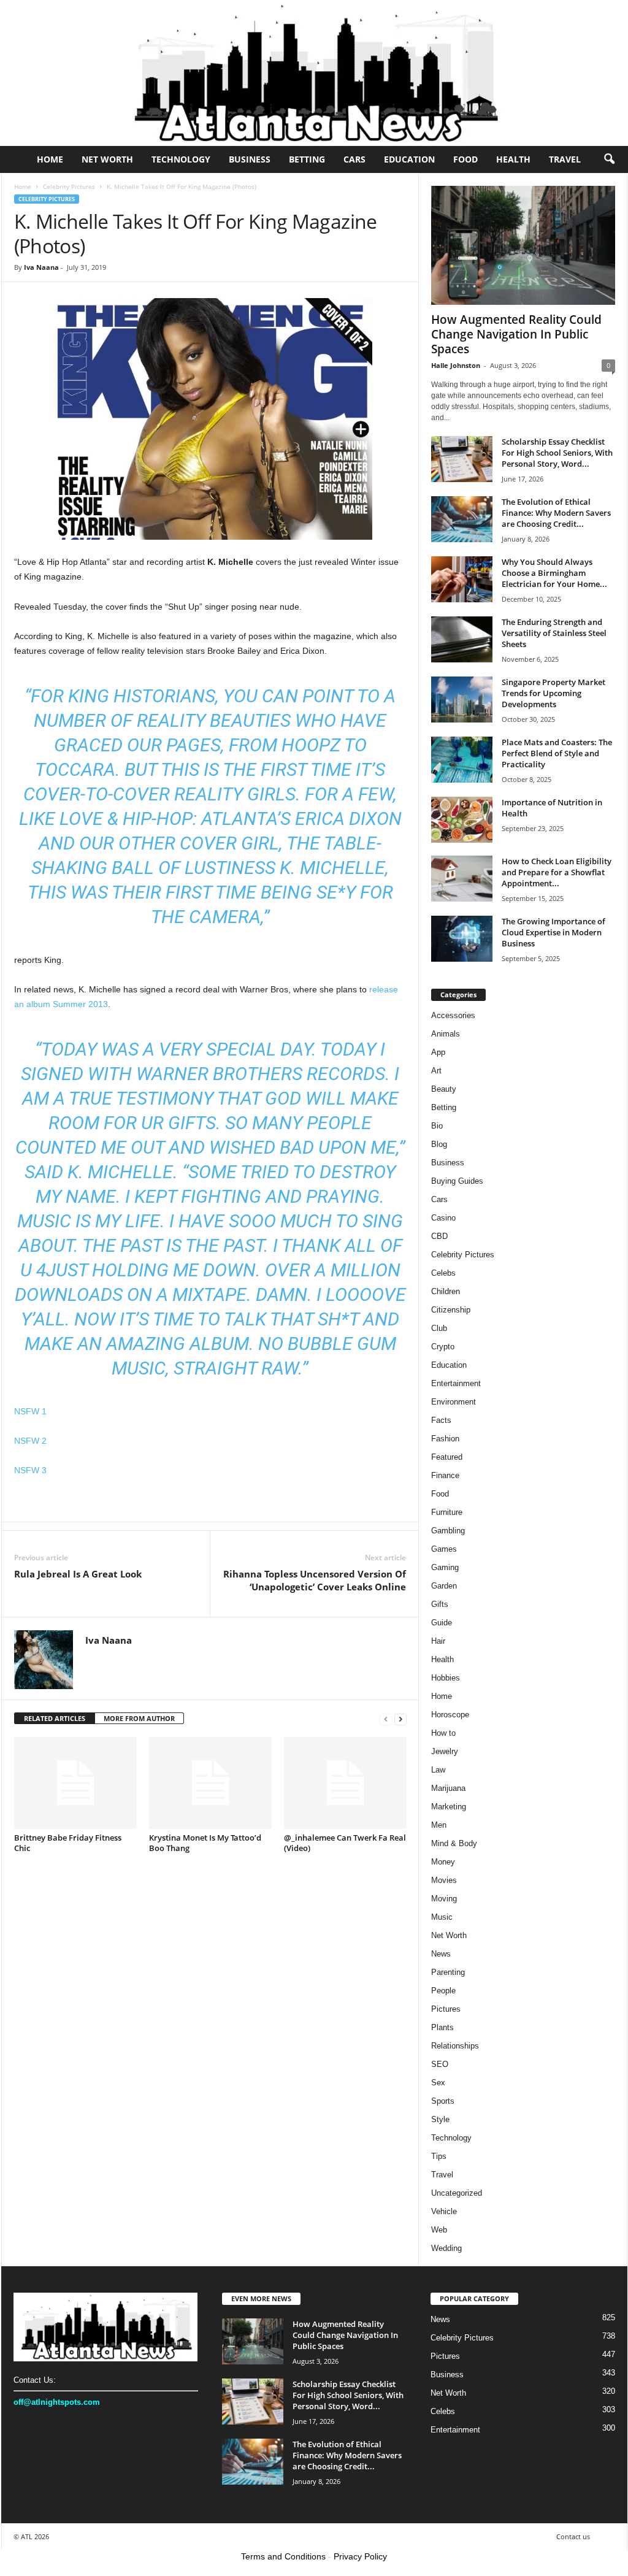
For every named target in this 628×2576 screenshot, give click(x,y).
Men (439, 1825)
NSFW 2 (30, 1441)
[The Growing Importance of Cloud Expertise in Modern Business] (462, 939)
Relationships (455, 2046)
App (438, 1052)
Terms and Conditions (283, 2556)
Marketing (449, 1807)
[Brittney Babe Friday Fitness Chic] (75, 1783)
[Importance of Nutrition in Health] (462, 820)
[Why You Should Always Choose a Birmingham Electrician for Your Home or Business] (462, 579)
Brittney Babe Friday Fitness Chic (68, 1843)
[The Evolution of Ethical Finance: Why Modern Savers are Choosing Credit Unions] (462, 519)
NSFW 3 (30, 1470)
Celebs (443, 1273)
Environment (454, 1402)
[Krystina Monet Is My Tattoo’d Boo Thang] (210, 1783)
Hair (438, 1641)
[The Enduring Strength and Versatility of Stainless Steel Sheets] (462, 639)
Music (442, 1917)
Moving (444, 1899)
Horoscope (450, 1715)
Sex (438, 2083)
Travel (565, 159)
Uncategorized (457, 2193)
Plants (442, 2027)
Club (439, 1328)
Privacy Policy (360, 2556)
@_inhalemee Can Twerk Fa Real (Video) (345, 1843)
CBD (439, 1236)
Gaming (445, 1567)
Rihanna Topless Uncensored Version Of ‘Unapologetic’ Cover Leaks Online (315, 1580)
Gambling (448, 1531)
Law (438, 1770)
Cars (354, 159)
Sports (443, 2101)
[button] (609, 159)
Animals (446, 1034)
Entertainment (456, 1383)
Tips (439, 2156)
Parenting (448, 1972)
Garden (444, 1586)
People (443, 1991)
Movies (444, 1880)
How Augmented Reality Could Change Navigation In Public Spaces (516, 334)
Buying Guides (457, 1181)
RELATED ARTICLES (55, 1718)
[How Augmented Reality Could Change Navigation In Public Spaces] (523, 245)
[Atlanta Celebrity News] (314, 73)
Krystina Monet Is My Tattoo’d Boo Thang (205, 1843)
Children (446, 1291)
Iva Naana (41, 267)
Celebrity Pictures (69, 186)
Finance (445, 1475)
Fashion (445, 1439)
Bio (437, 1126)
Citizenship (451, 1310)
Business (250, 159)
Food (465, 159)
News (441, 1954)
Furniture (447, 1512)
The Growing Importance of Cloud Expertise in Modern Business (553, 932)
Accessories (453, 1015)
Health (513, 159)
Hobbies (446, 1678)
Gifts (440, 1604)
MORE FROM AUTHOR (139, 1718)
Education (409, 159)
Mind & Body (454, 1843)
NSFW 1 (30, 1411)
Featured (447, 1457)
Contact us (573, 2536)
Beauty (444, 1089)
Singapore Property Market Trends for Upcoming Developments (553, 693)
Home (50, 159)
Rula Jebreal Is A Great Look (78, 1574)
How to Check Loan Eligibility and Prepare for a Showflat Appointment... (557, 872)
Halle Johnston (456, 365)
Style (440, 2119)
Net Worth (107, 159)
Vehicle (444, 2211)
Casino (443, 1218)
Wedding (446, 2248)
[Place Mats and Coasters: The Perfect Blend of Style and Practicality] (462, 760)
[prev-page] (386, 1719)
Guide (442, 1623)
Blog (439, 1144)
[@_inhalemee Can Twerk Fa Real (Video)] (345, 1783)
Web (439, 2230)
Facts (441, 1420)
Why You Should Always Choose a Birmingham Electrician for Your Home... (554, 573)
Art (436, 1071)
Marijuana (448, 1788)
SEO (440, 2064)
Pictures (446, 2009)
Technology (181, 159)
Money (443, 1862)
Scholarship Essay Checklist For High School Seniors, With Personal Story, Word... (557, 453)
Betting (307, 159)
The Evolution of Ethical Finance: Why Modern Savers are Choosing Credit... (556, 513)
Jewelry (445, 1751)
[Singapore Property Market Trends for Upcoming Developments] (462, 700)
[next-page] (400, 1719)
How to (443, 1733)
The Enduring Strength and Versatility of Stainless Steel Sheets (554, 633)
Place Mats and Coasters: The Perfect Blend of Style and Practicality (557, 753)
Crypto (443, 1347)
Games (444, 1549)
